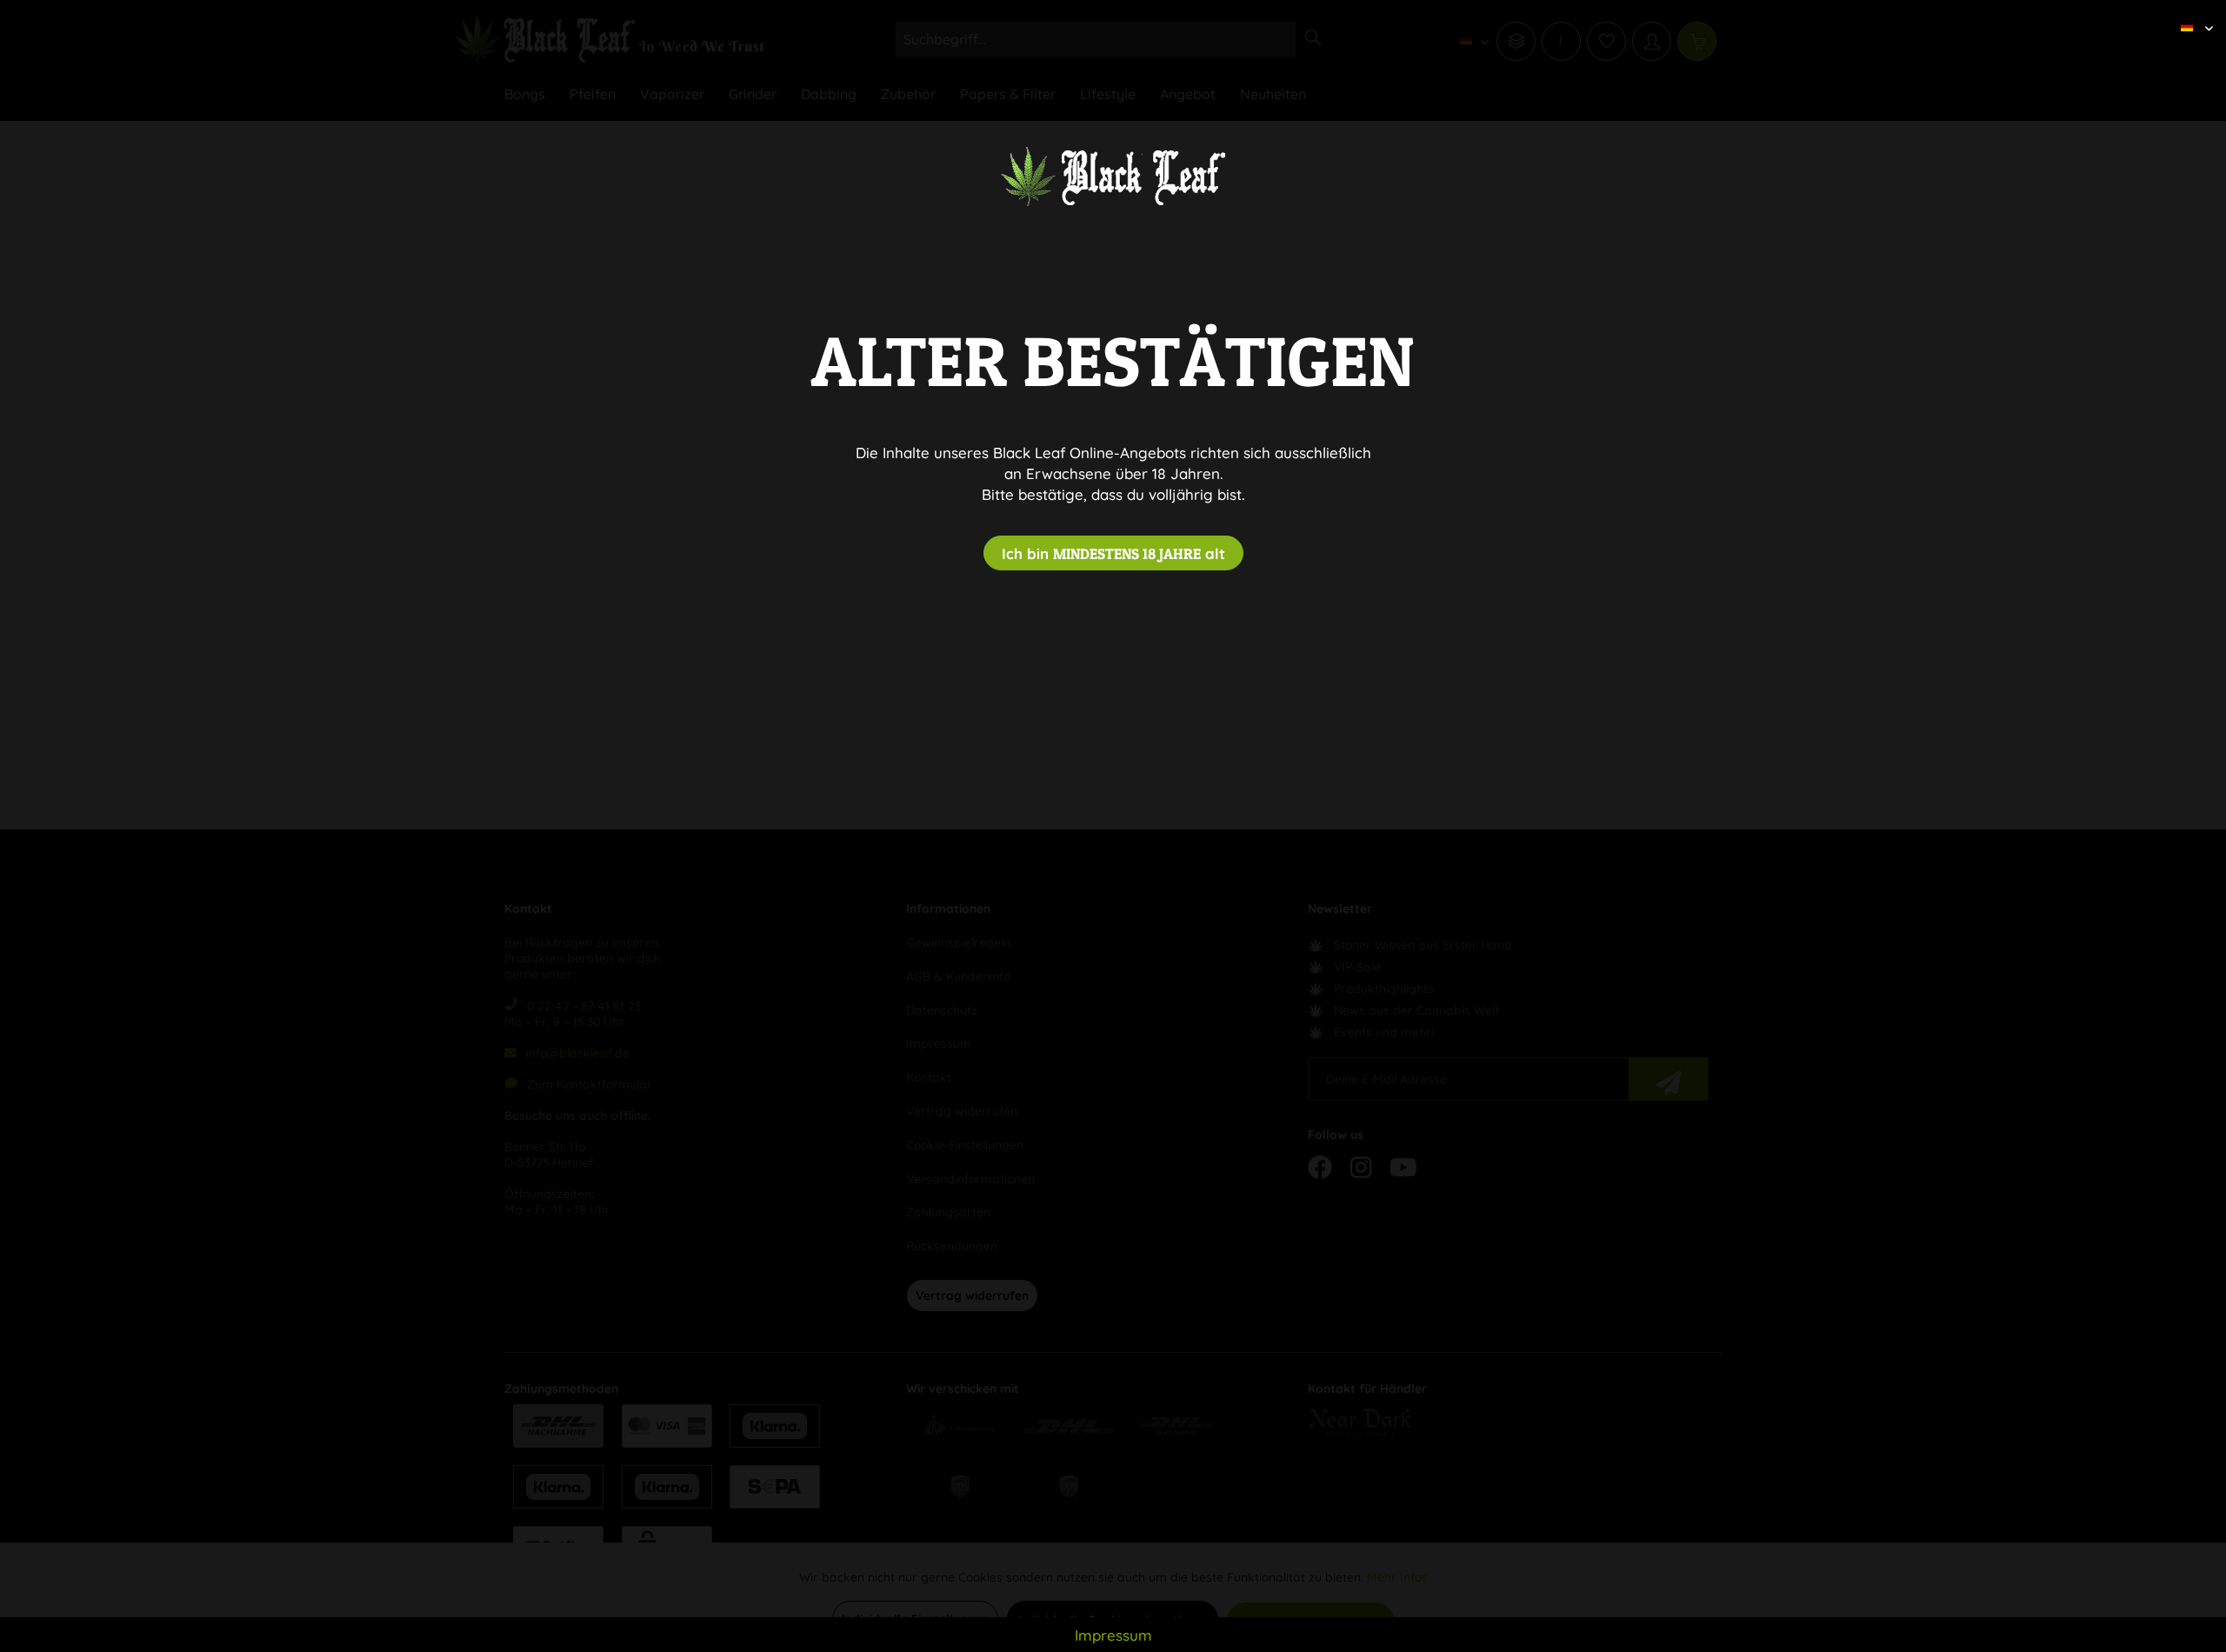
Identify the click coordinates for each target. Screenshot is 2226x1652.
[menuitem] (2190, 13)
